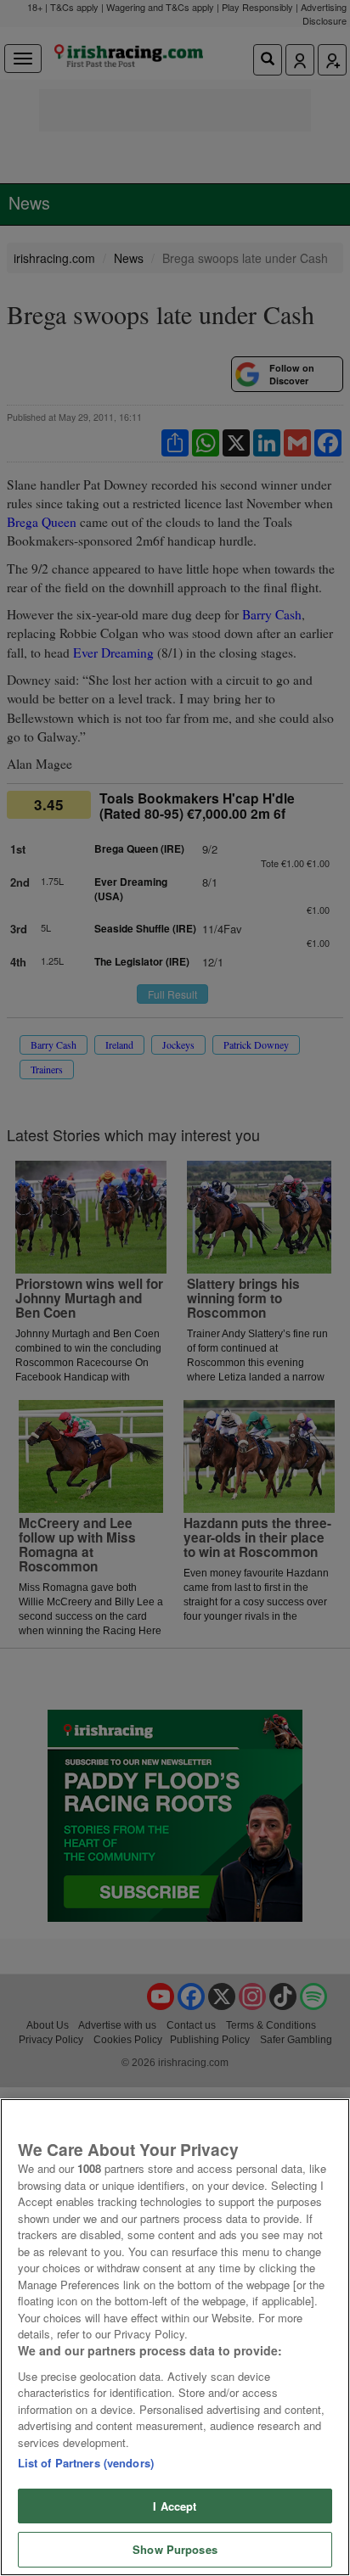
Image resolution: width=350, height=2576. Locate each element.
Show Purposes (175, 2549)
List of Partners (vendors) (86, 2463)
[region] (175, 2337)
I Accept (175, 2506)
